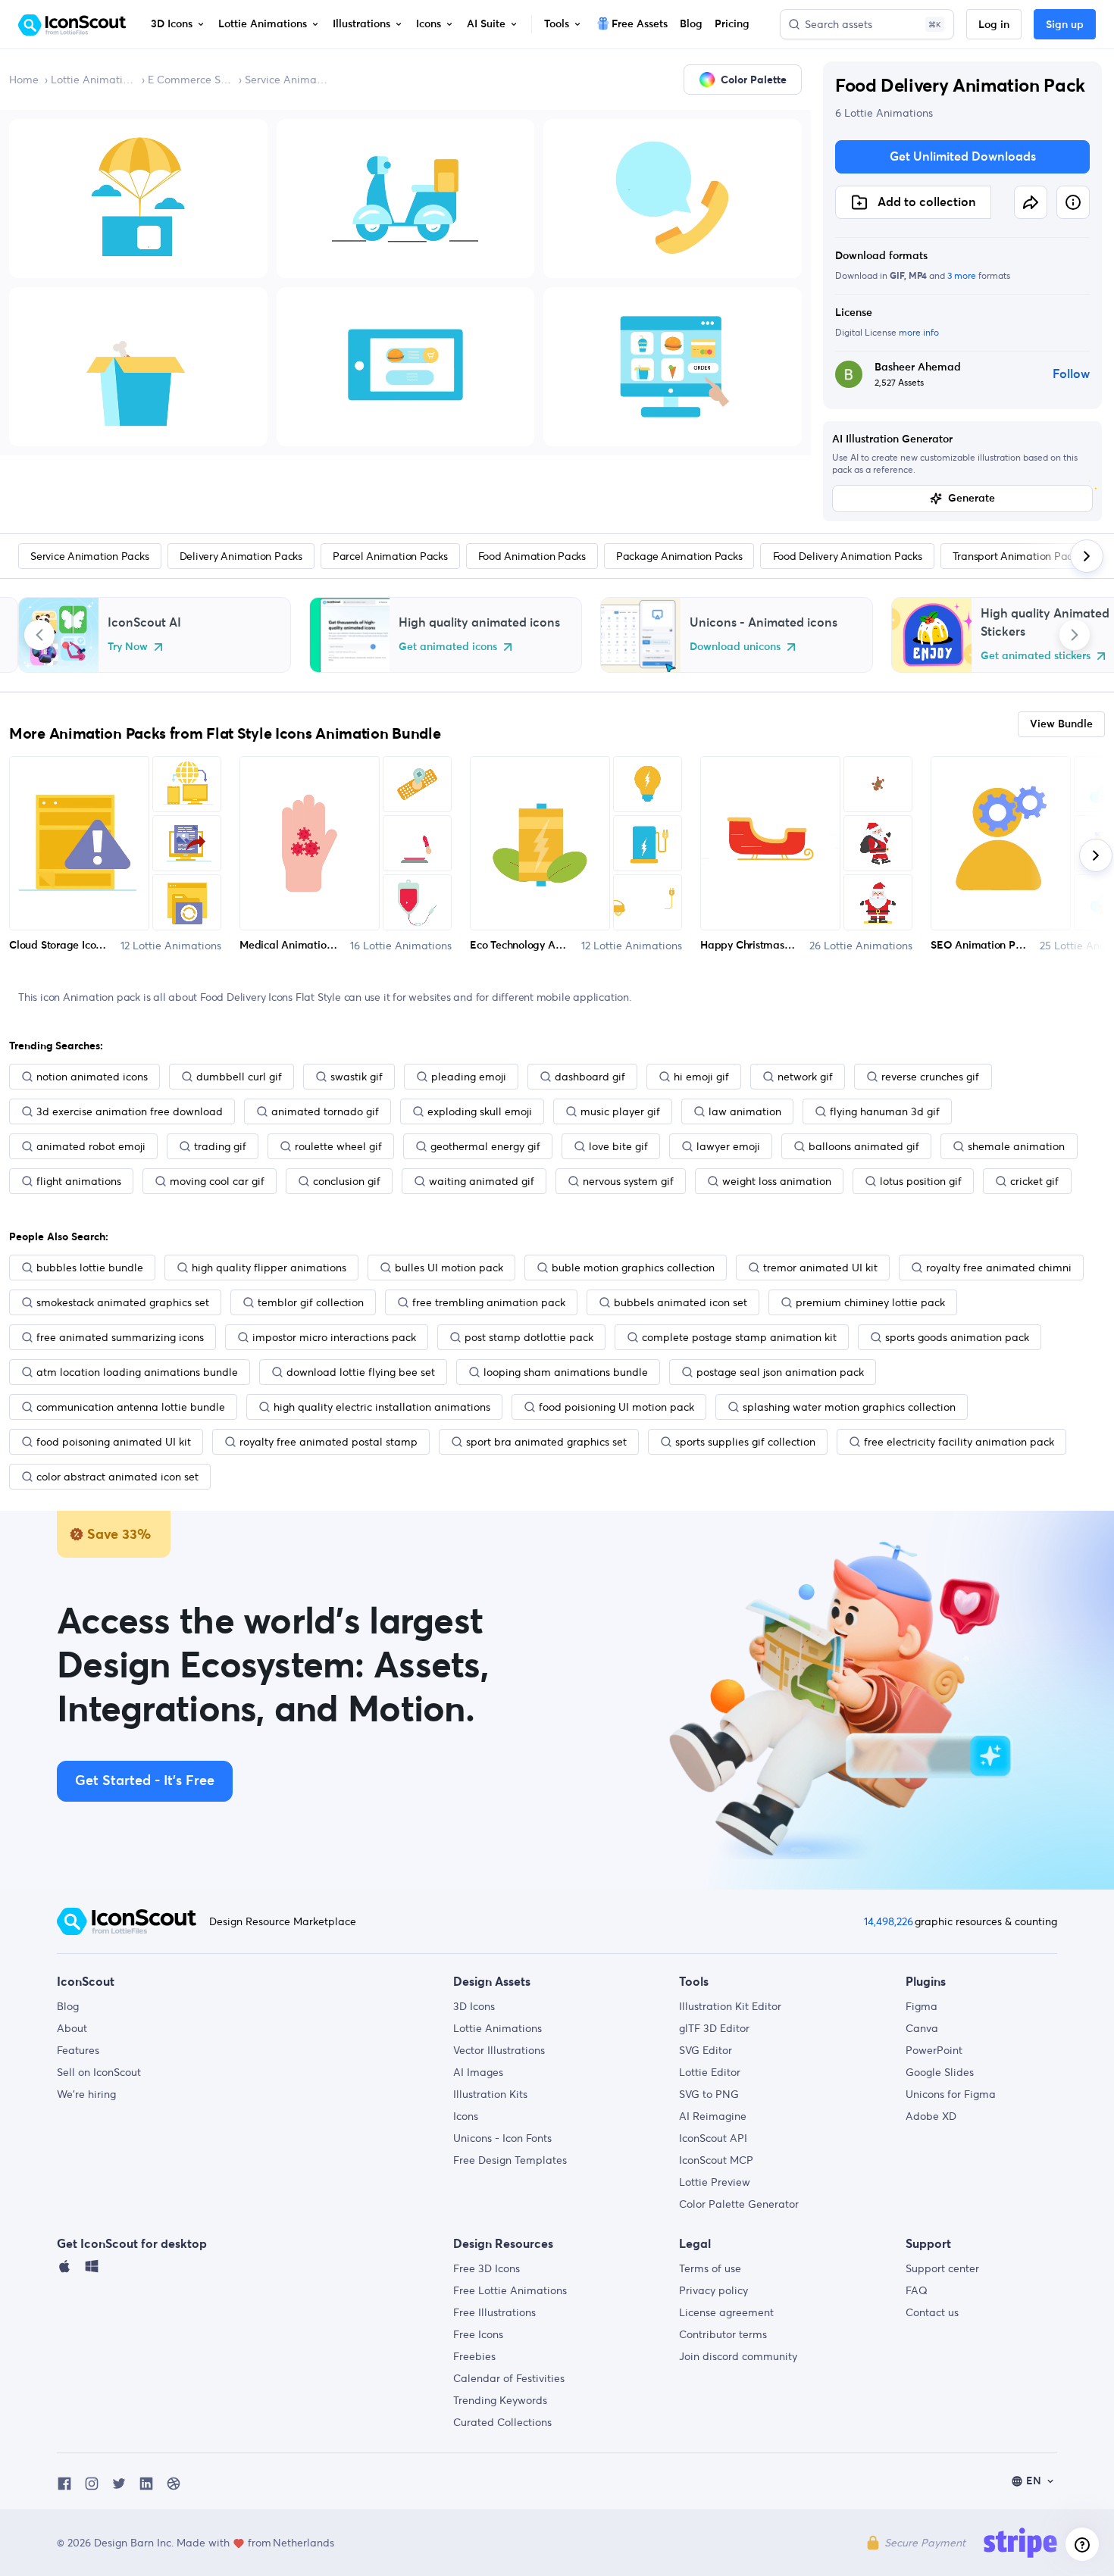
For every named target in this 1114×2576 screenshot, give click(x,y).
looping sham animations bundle (566, 1372)
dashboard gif (590, 1077)
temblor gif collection (311, 1302)
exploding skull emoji (480, 1111)
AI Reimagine (713, 2116)
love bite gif (618, 1146)
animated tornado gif (325, 1111)
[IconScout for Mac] (64, 2270)
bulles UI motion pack (449, 1268)
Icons (466, 2116)
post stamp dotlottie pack (529, 1337)
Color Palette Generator (739, 2204)
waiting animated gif (482, 1181)
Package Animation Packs (679, 556)
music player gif (620, 1111)
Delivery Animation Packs (241, 556)
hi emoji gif (701, 1077)
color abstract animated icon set (117, 1477)
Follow (1071, 374)
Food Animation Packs (532, 556)
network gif (805, 1077)
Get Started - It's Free (145, 1781)
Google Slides (940, 2072)
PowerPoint (934, 2050)
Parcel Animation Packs (390, 556)
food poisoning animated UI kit (114, 1442)
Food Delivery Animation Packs (848, 556)
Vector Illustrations (499, 2050)
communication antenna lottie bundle (131, 1407)
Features (78, 2050)
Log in (994, 25)
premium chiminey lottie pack (870, 1302)
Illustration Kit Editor (730, 2006)
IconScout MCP (716, 2160)
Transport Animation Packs (1017, 556)
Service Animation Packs (287, 80)
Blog (68, 2006)
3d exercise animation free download (130, 1111)
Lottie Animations (93, 80)
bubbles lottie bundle (90, 1268)
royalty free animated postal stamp (329, 1442)
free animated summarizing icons (120, 1337)
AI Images (478, 2072)
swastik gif (357, 1077)
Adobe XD (931, 2116)
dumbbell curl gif (239, 1077)
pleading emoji (469, 1077)
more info (919, 332)
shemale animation (1016, 1146)
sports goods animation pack (957, 1337)
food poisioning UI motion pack (616, 1407)
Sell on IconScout (99, 2072)
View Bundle (1061, 724)
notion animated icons (92, 1077)
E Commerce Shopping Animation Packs (190, 80)
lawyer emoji (728, 1146)
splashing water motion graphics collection (849, 1407)
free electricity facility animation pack (959, 1442)
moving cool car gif (217, 1181)
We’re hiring (86, 2094)
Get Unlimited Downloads (963, 157)
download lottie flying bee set (361, 1372)
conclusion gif (347, 1181)
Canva (922, 2028)
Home (24, 80)
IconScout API (713, 2138)
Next (1075, 635)
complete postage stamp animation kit (739, 1337)
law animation (745, 1111)
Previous (39, 635)
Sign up (1065, 25)
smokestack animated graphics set (123, 1302)
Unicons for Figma (951, 2094)
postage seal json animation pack (780, 1372)
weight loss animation (777, 1181)
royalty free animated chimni (999, 1268)
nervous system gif (628, 1181)
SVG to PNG (709, 2094)
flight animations (79, 1181)
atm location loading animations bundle (137, 1372)
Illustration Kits (490, 2094)
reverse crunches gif (930, 1077)
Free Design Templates (510, 2160)
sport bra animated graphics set (546, 1442)
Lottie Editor (710, 2072)
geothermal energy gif (485, 1146)
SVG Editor (706, 2050)
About (72, 2028)
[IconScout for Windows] (92, 2270)
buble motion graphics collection (633, 1268)
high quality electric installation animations (382, 1407)
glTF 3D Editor (714, 2028)
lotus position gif (921, 1181)
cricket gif (1034, 1181)
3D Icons (474, 2006)
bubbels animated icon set (681, 1302)
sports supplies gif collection (745, 1442)
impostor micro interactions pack (334, 1337)
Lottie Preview (715, 2182)
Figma (922, 2006)
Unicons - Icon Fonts (502, 2138)
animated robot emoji (91, 1146)
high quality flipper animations (269, 1268)
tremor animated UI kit (820, 1268)
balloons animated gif (864, 1146)
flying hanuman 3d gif (885, 1111)
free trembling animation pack (489, 1302)
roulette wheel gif (338, 1146)
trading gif (220, 1146)
